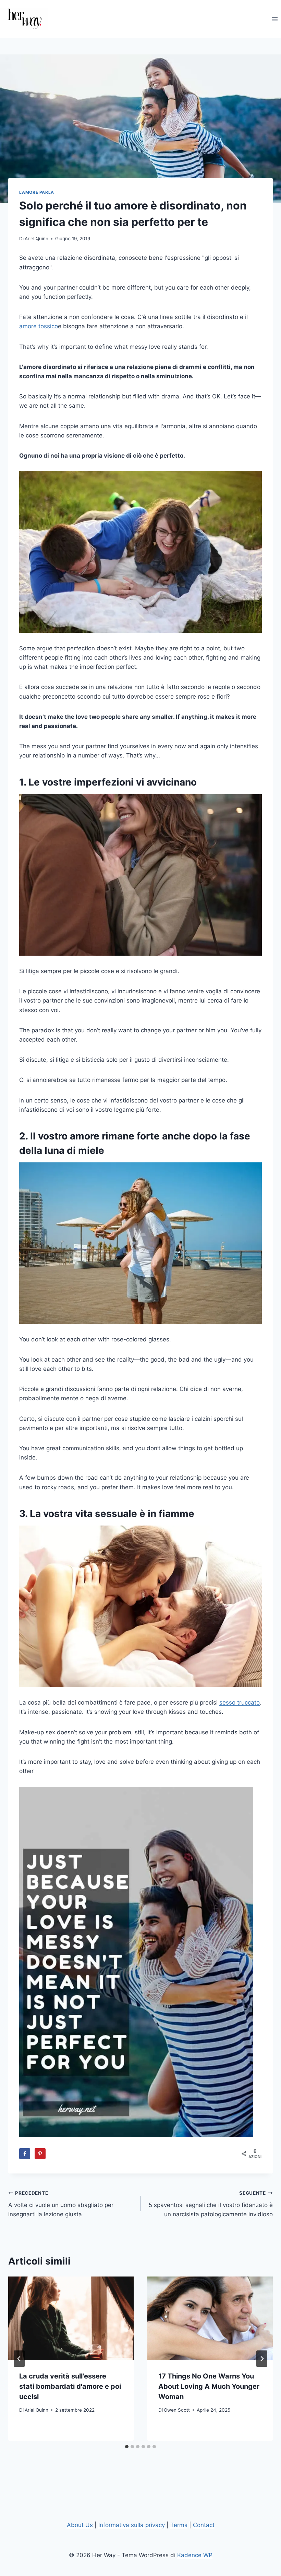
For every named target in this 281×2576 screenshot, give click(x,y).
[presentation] (71, 2318)
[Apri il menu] (275, 19)
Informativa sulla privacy (132, 2525)
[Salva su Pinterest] (40, 2154)
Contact (204, 2525)
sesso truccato (240, 1703)
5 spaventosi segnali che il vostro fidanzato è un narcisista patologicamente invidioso (211, 2204)
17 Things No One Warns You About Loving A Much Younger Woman (209, 2386)
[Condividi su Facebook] (25, 2154)
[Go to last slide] (19, 2359)
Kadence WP (195, 2555)
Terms (179, 2525)
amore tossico (39, 326)
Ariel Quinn (36, 239)
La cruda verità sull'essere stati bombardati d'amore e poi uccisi (70, 2386)
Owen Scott (177, 2410)
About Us (80, 2525)
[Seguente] (262, 2359)
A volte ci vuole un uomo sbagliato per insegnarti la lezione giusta (61, 2204)
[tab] (127, 2447)
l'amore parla (37, 192)
